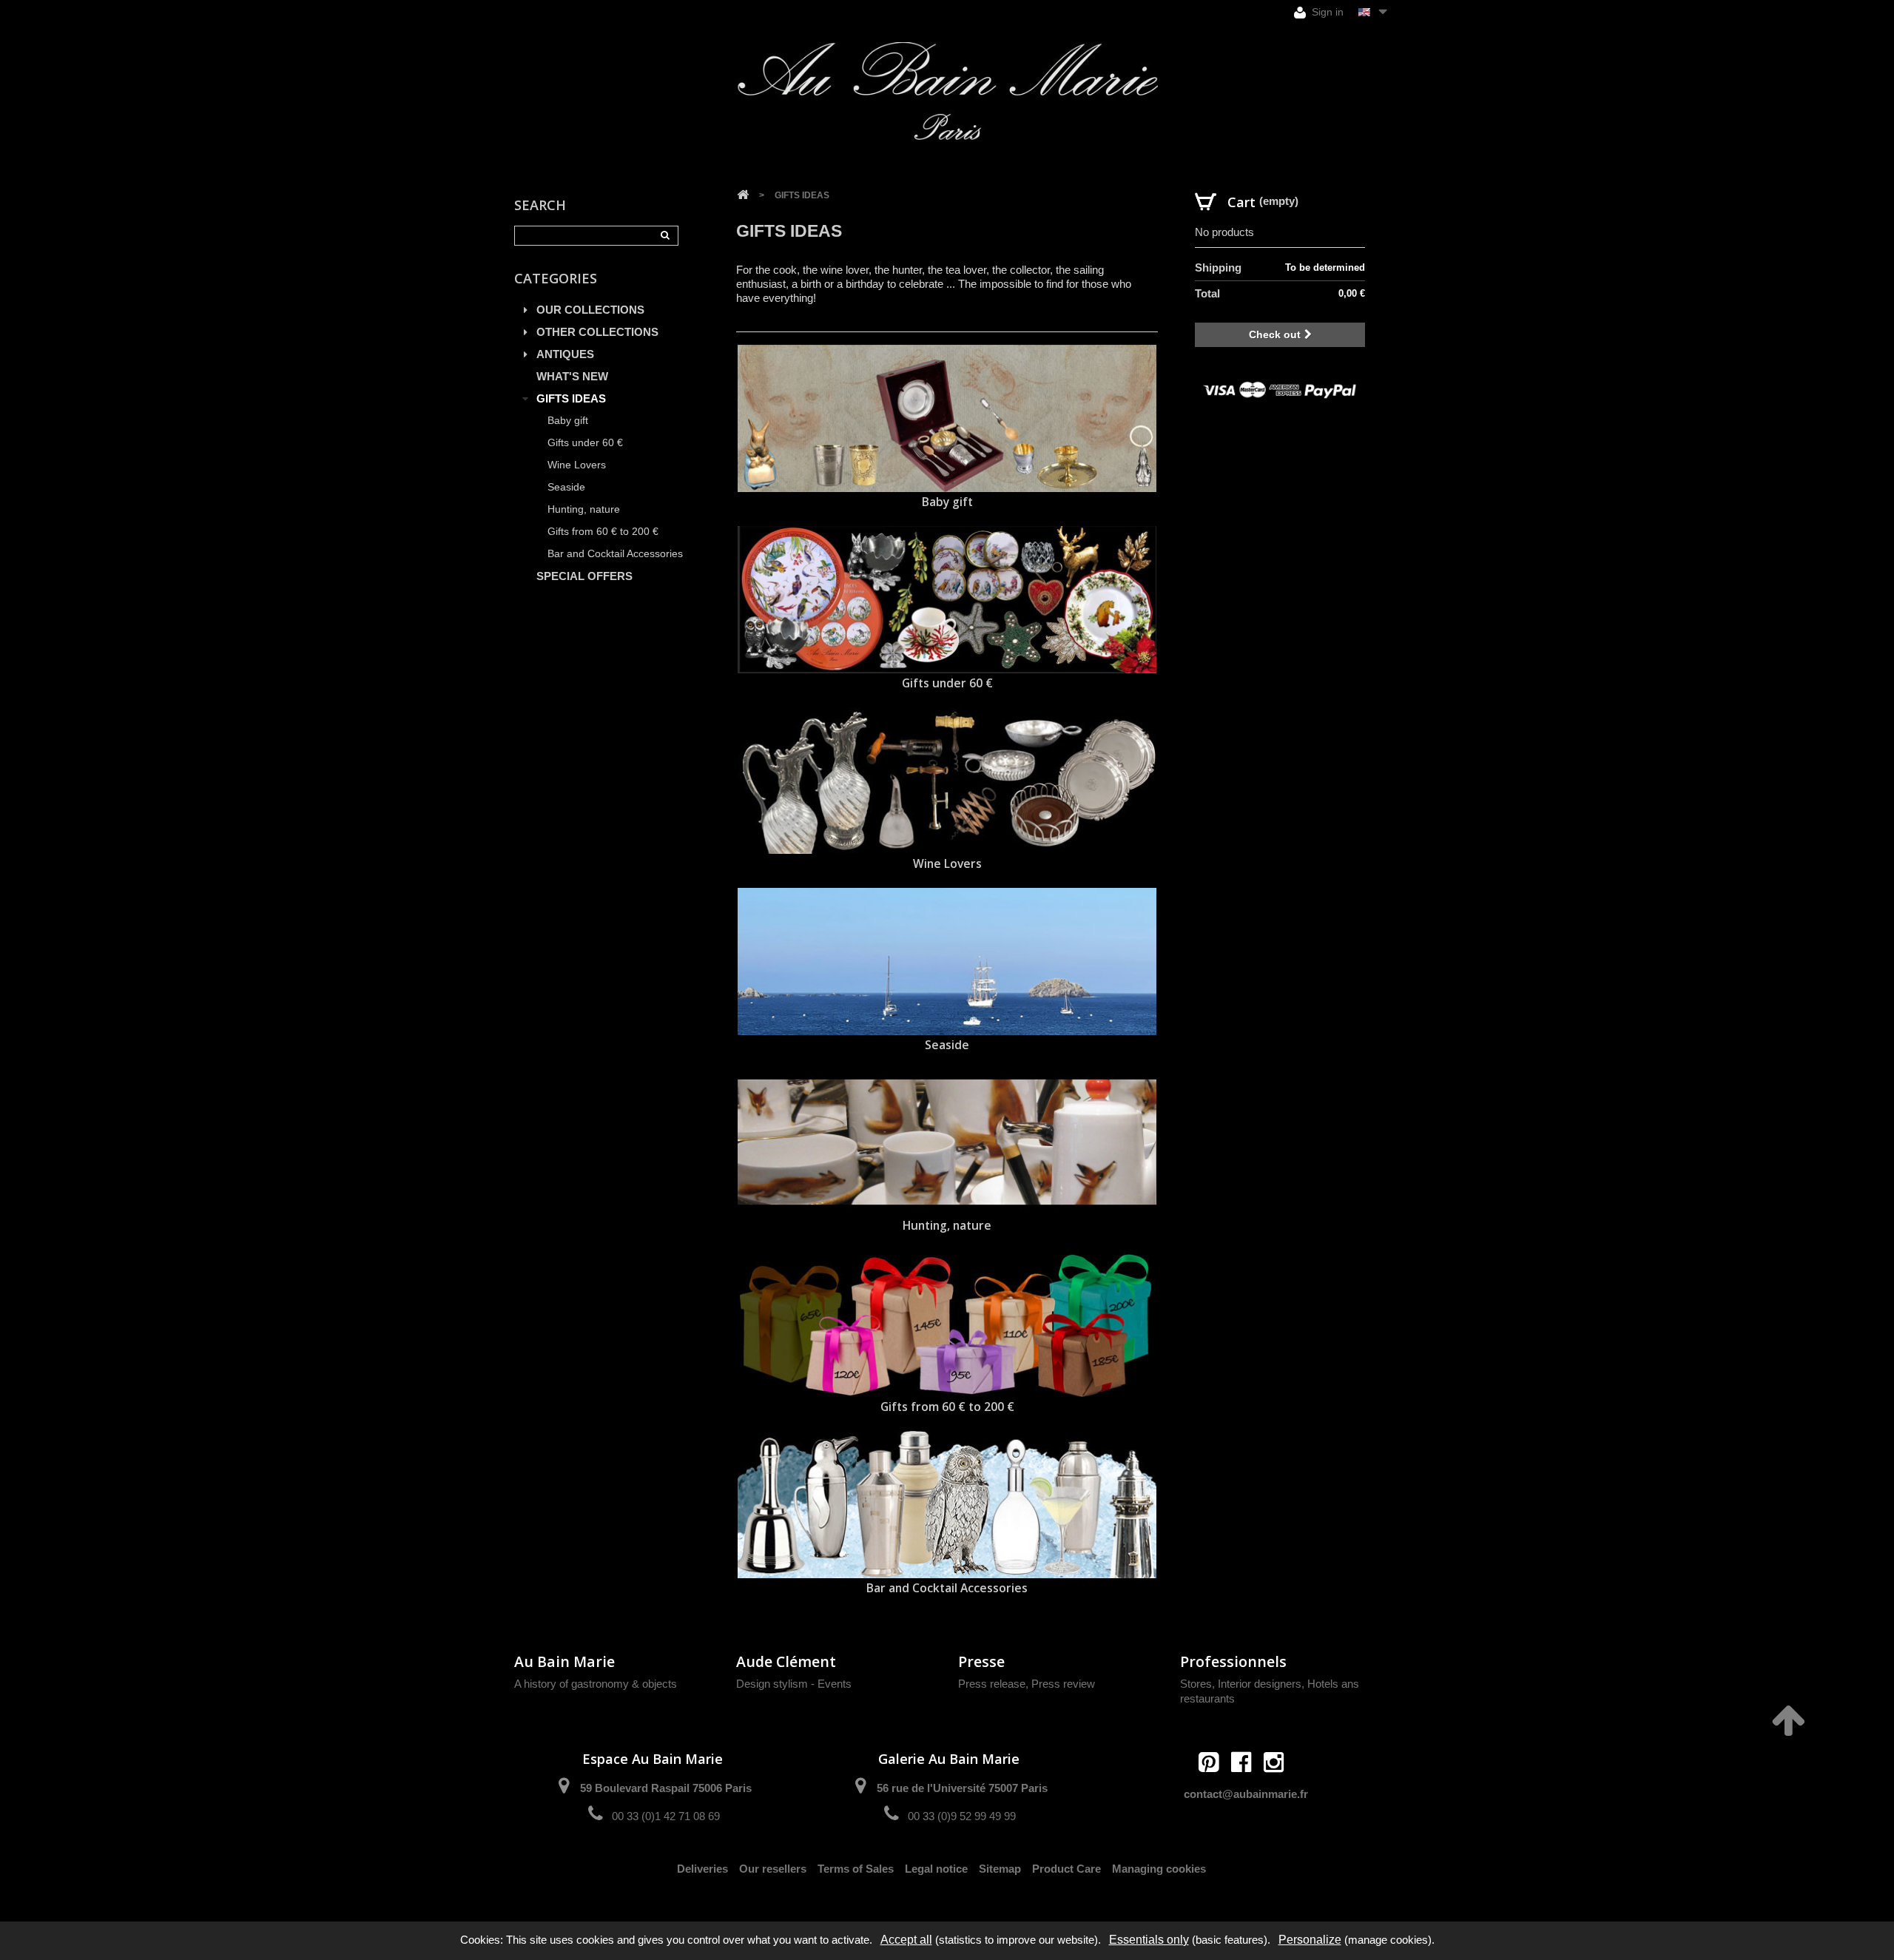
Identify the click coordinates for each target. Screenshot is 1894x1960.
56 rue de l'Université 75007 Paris (962, 1788)
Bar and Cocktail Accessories (615, 554)
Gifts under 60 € (585, 443)
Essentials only (1149, 1940)
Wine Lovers (577, 465)
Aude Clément (786, 1661)
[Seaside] (947, 962)
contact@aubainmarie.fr (1246, 1794)
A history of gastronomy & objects (596, 1684)
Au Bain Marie (565, 1661)
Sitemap (1000, 1869)
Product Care (1066, 1869)
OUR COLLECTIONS (590, 310)
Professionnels (1233, 1661)
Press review (1063, 1684)
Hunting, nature (584, 509)
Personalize (1310, 1940)
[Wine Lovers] (947, 781)
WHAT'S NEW (572, 376)
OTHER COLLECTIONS (597, 332)
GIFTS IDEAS (571, 398)
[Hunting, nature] (947, 1143)
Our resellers (773, 1869)
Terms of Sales (856, 1869)
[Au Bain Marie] (947, 91)
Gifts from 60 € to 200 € (603, 532)
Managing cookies (1159, 1869)
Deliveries (702, 1869)
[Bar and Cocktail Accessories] (947, 1505)
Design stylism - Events (794, 1684)
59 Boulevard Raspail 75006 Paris (666, 1788)
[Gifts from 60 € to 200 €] (947, 1323)
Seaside (566, 487)
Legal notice (936, 1869)
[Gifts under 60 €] (947, 600)
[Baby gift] (947, 418)
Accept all (906, 1940)
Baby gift (568, 421)
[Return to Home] (743, 195)
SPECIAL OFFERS (584, 576)
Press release (992, 1684)
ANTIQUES (565, 354)
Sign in (1326, 12)
